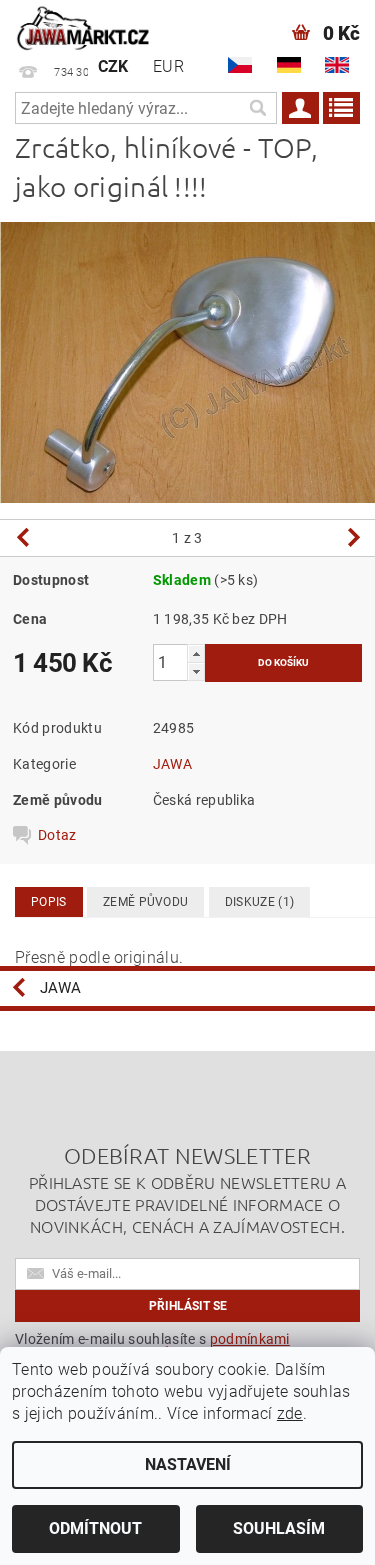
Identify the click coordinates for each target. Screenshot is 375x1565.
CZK (113, 66)
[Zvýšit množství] (196, 653)
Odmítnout (95, 1528)
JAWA (172, 764)
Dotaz (57, 835)
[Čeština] (240, 65)
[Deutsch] (289, 65)
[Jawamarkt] (84, 26)
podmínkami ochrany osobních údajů (152, 1346)
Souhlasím (279, 1528)
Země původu (146, 902)
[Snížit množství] (196, 671)
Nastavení (188, 1464)
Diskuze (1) (260, 902)
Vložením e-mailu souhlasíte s (152, 1346)
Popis (49, 902)
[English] (337, 65)
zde (290, 1413)
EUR (168, 66)
